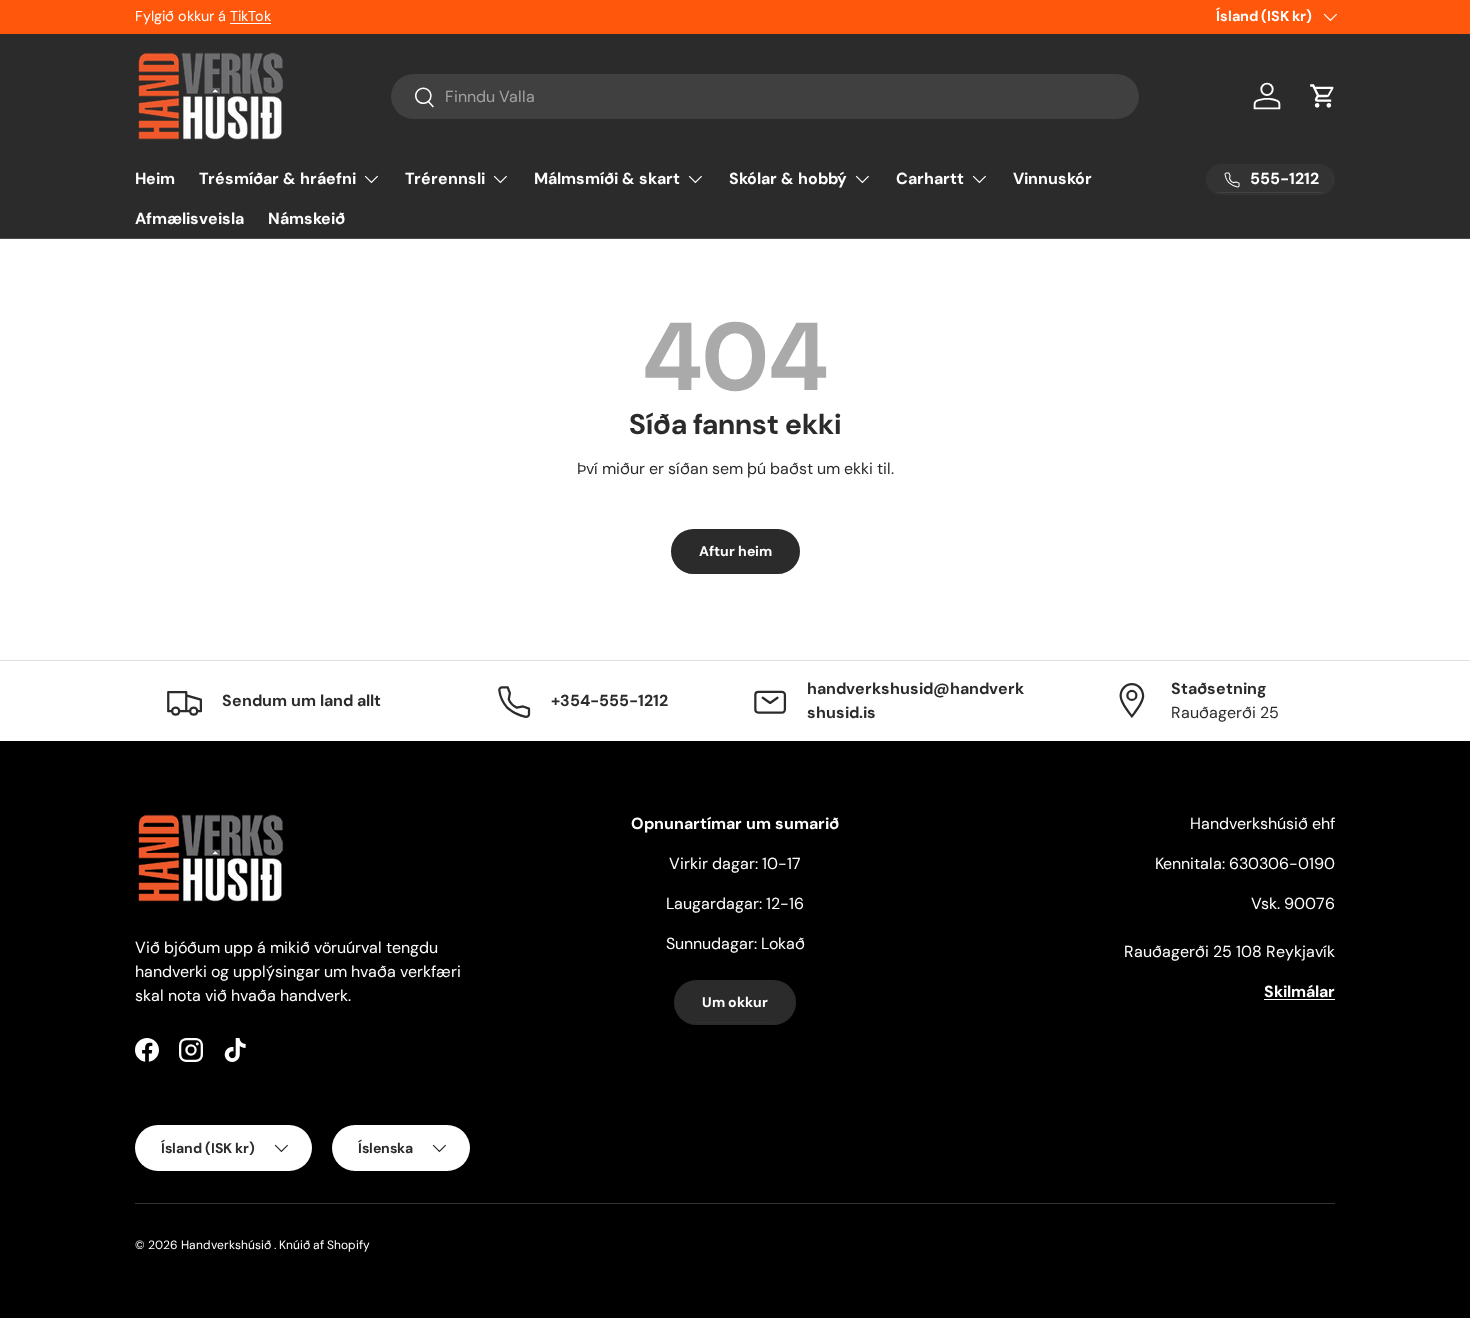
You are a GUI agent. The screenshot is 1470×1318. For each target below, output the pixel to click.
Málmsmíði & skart (607, 178)
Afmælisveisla (189, 218)
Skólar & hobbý (788, 178)
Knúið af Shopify (324, 1245)
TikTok (250, 16)
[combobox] (765, 96)
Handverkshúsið (226, 1245)
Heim (155, 178)
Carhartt (930, 178)
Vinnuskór (1052, 178)
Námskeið (306, 218)
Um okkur (735, 1002)
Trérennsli (445, 178)
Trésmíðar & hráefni (277, 178)
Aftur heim (735, 551)
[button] (1323, 96)
